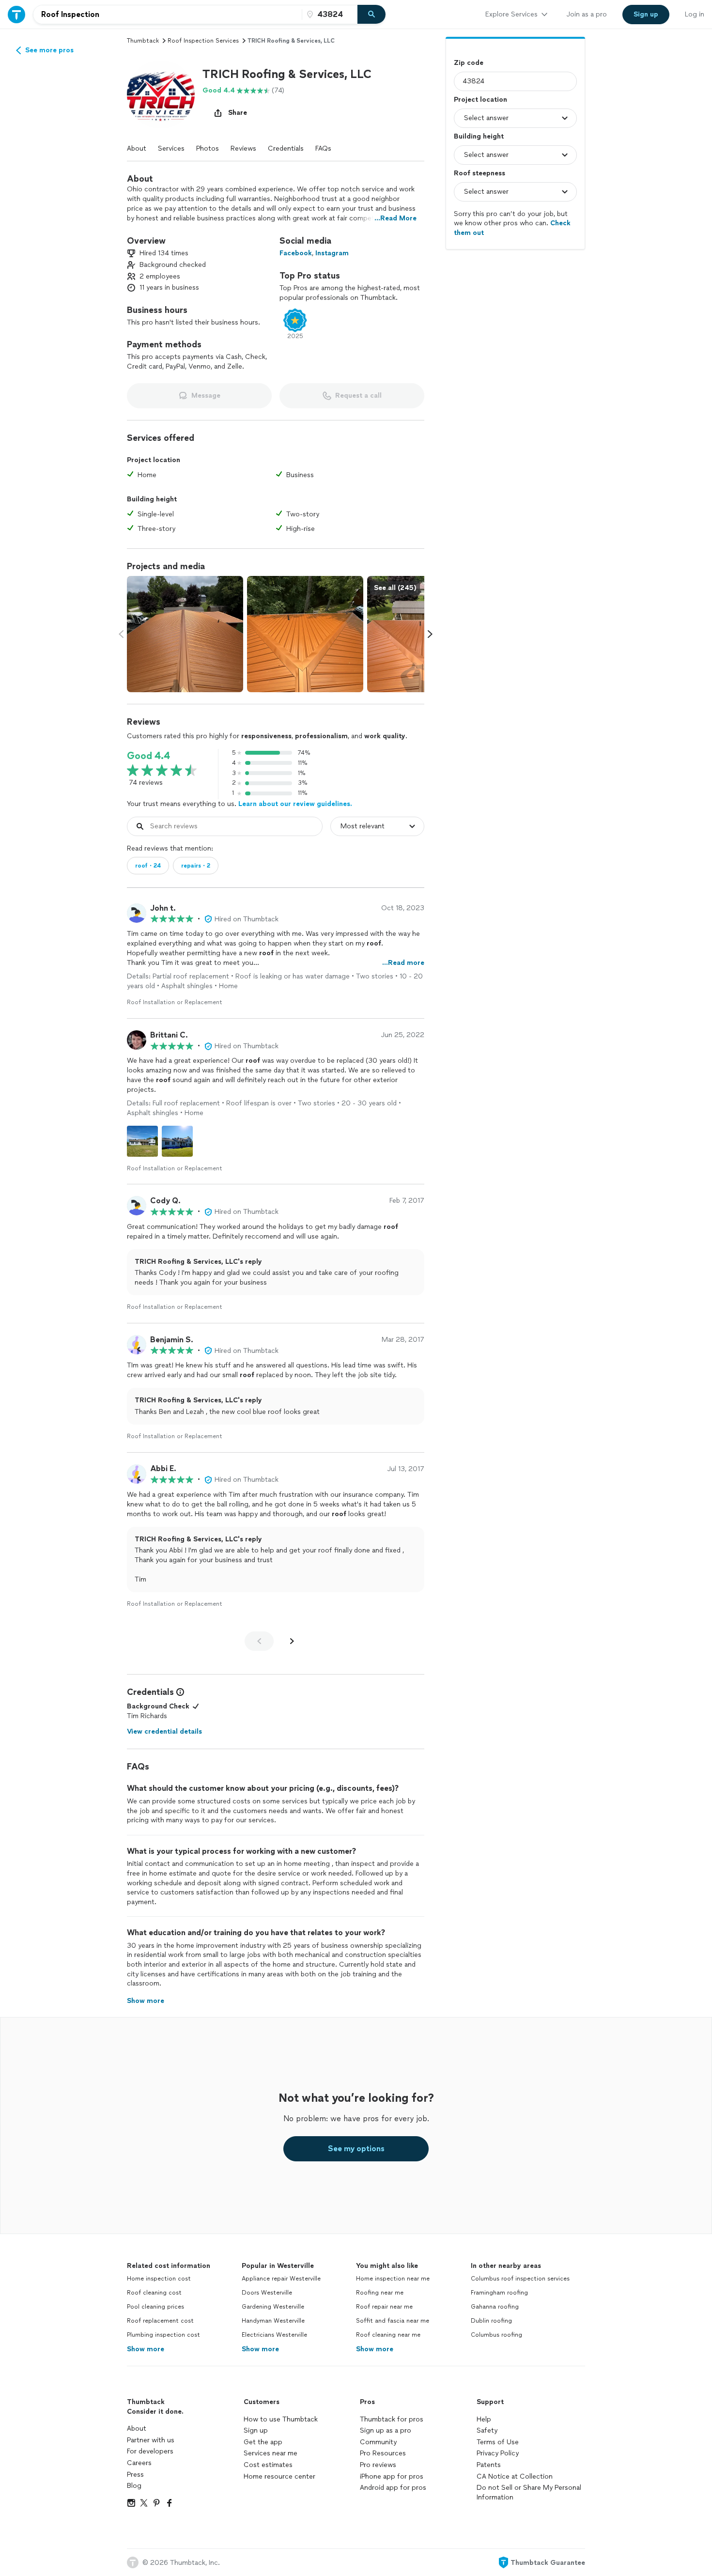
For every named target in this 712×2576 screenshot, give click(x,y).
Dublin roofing (491, 2321)
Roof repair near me (384, 2307)
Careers (139, 2463)
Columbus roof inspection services (520, 2279)
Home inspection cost (159, 2279)
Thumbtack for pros (392, 2419)
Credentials (286, 148)
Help (484, 2419)
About (137, 148)
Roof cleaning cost (154, 2293)
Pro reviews (378, 2465)
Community (378, 2442)
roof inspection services (203, 41)
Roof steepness (480, 173)
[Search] (371, 15)
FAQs (323, 148)
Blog (134, 2486)
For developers (150, 2451)
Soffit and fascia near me (393, 2321)
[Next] (292, 1641)
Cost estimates (268, 2465)
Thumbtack (143, 41)
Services (171, 148)
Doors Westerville (267, 2293)
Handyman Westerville (273, 2321)
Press (135, 2475)
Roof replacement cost (160, 2321)
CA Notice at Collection (515, 2476)
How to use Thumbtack (281, 2419)
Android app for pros (393, 2488)
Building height (479, 136)
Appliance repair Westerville (281, 2279)
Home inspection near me (393, 2279)
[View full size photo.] (185, 634)
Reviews (243, 148)
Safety (487, 2430)
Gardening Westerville (273, 2307)
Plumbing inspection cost (163, 2335)
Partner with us (151, 2440)
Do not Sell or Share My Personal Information (529, 2492)
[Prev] (259, 1641)
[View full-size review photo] (142, 1141)
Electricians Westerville (274, 2335)
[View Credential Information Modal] (179, 1692)
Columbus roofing (496, 2335)
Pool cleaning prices (155, 2307)
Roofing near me (380, 2293)
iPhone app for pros (392, 2476)
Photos (208, 148)
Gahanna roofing (495, 2307)
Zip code (469, 63)
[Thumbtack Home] (16, 14)
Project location (480, 100)
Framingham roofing (499, 2293)
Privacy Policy (498, 2453)
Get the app (263, 2442)
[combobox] (168, 15)
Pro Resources (383, 2453)
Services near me (271, 2453)
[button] (161, 94)
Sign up (256, 2430)
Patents (489, 2465)
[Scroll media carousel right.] (430, 634)
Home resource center (279, 2476)
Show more (146, 2349)
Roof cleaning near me (388, 2335)
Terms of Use (498, 2442)
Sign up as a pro (386, 2430)
